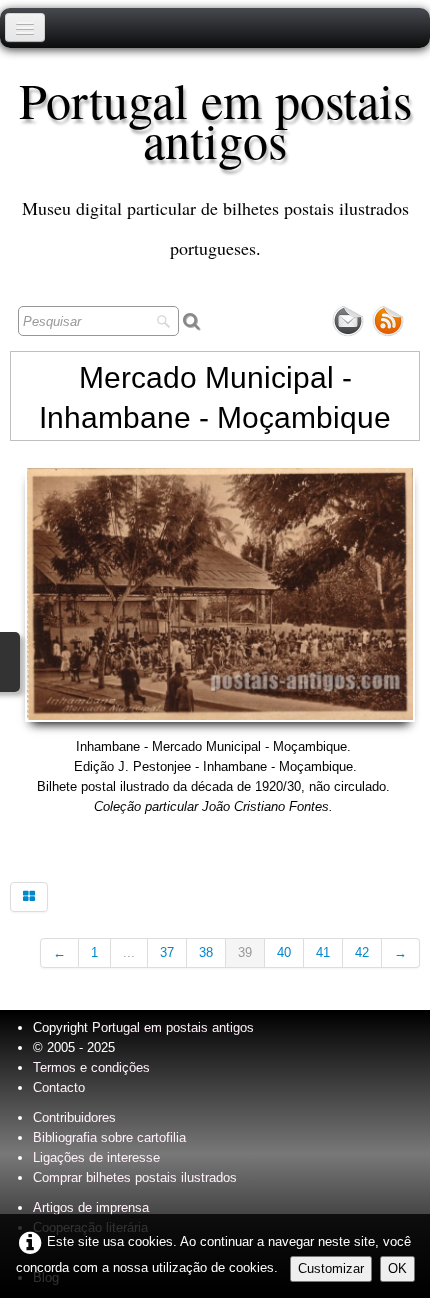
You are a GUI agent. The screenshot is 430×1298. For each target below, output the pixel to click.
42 (362, 952)
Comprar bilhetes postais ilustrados (135, 1177)
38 (206, 952)
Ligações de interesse (96, 1157)
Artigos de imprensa (91, 1207)
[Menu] (25, 27)
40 (284, 952)
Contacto (59, 1087)
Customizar (331, 1268)
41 (323, 952)
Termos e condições (91, 1067)
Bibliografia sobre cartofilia (109, 1137)
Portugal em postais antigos (173, 1027)
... (129, 952)
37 (167, 952)
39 (245, 952)
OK (397, 1268)
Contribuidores (74, 1117)
